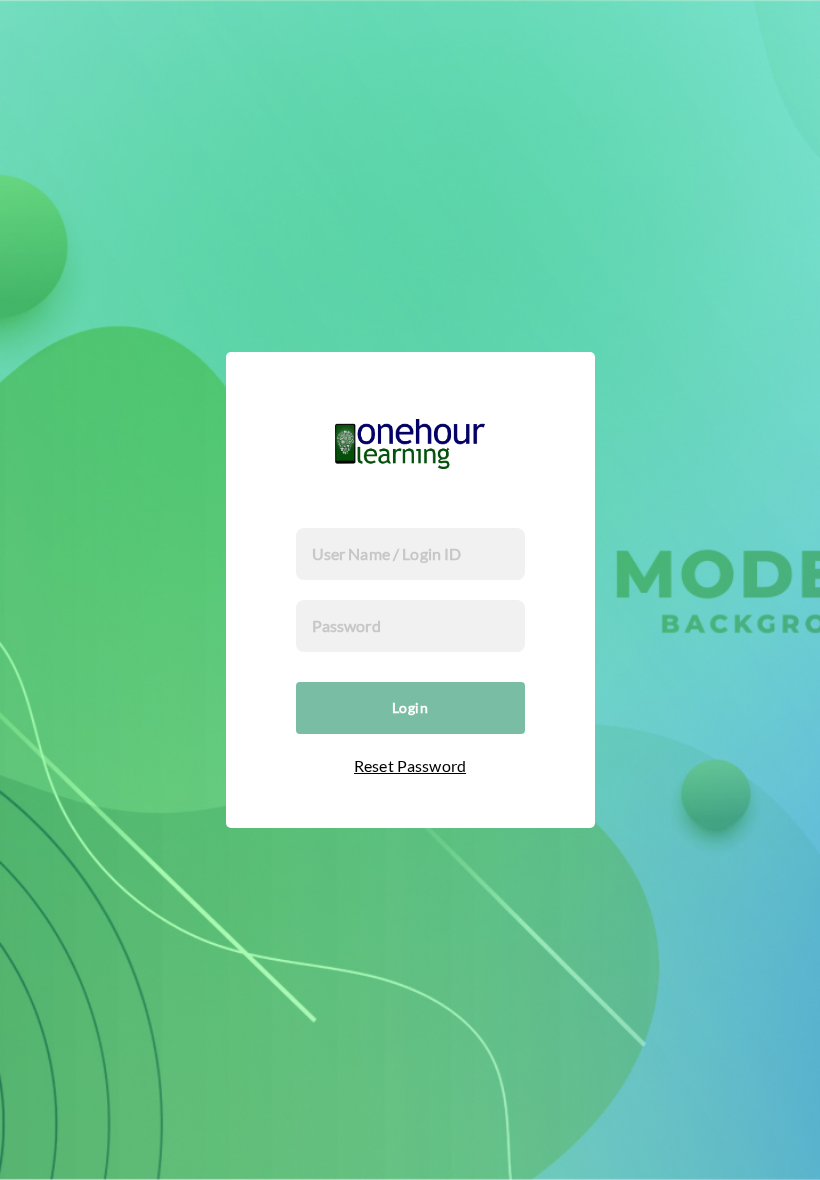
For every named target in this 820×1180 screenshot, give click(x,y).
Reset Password (410, 765)
